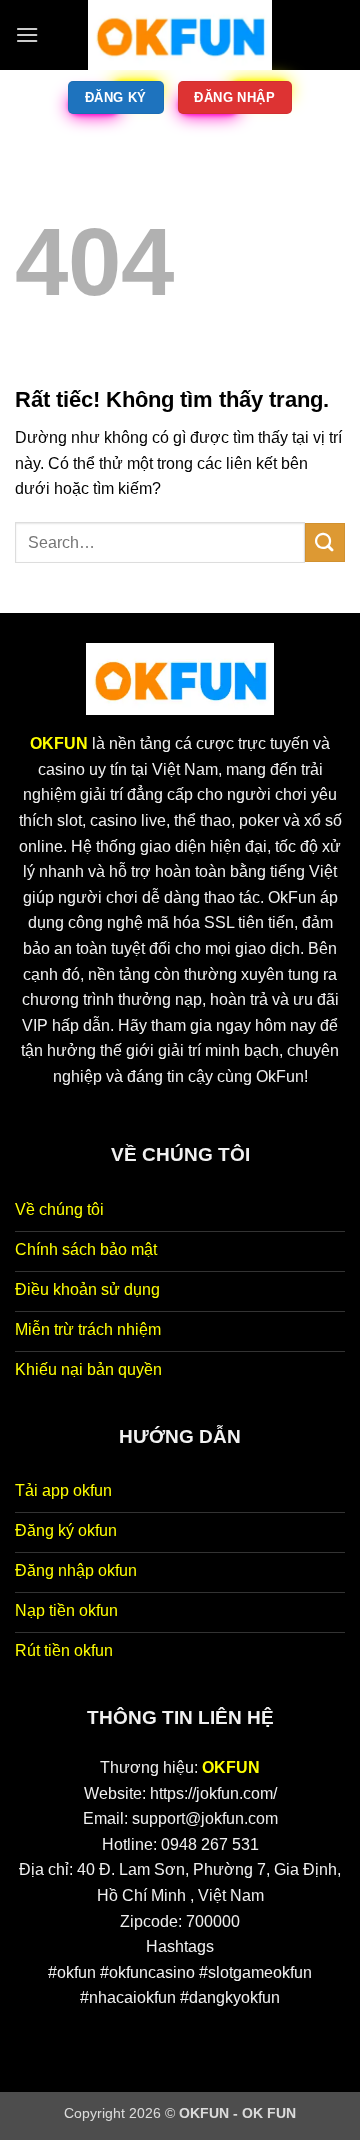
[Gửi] (325, 542)
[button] (27, 34)
